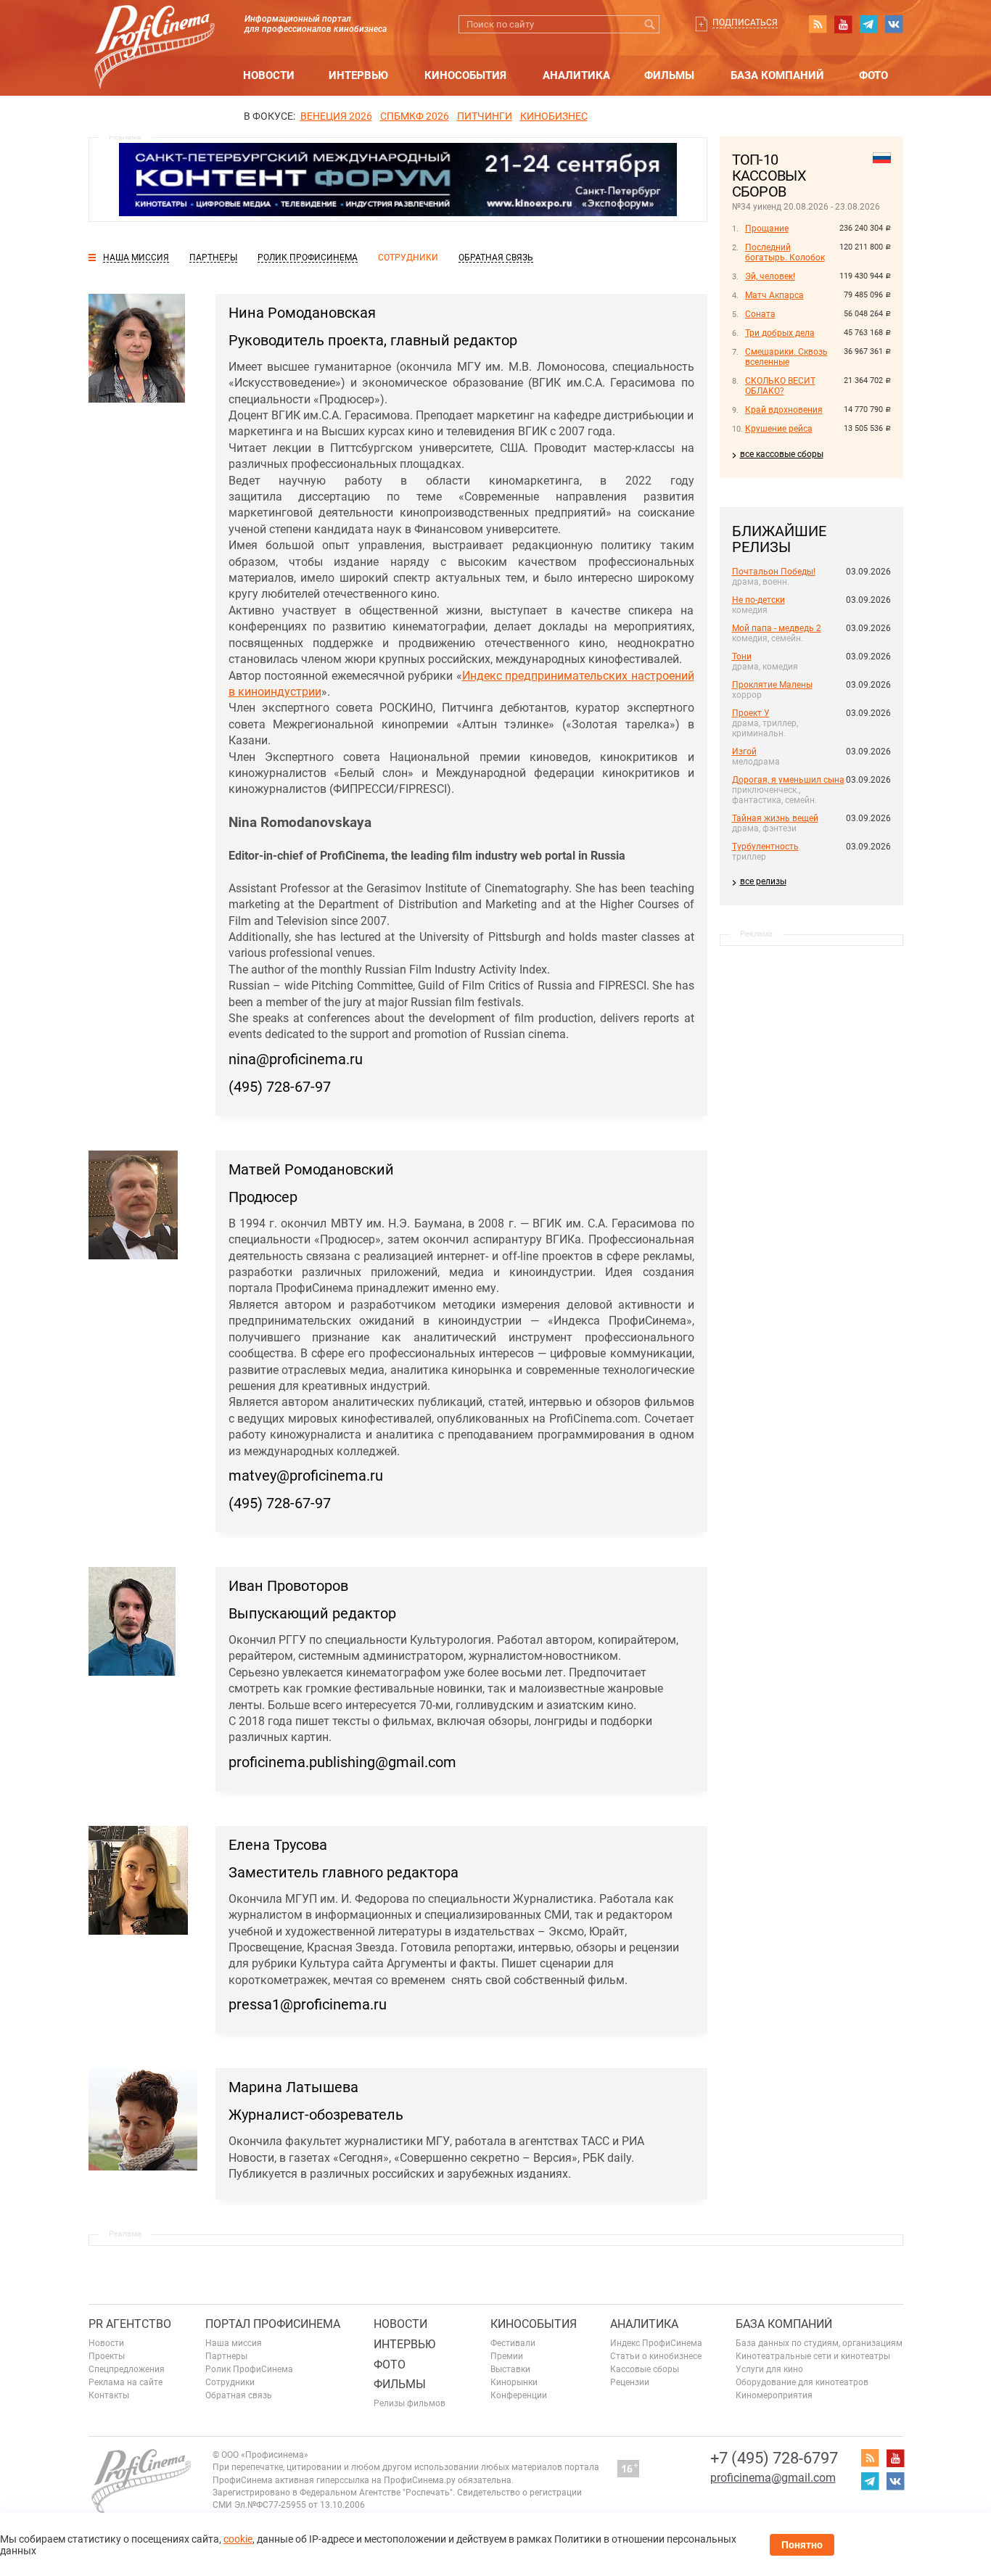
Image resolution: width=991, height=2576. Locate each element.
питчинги (485, 116)
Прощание (767, 229)
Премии (507, 2356)
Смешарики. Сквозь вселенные (786, 357)
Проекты (107, 2356)
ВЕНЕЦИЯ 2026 (336, 116)
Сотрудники (230, 2382)
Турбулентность (765, 847)
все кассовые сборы (782, 454)
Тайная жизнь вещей (775, 818)
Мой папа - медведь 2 (777, 628)
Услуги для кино (769, 2369)
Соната (760, 314)
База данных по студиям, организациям (819, 2343)
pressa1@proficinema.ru (308, 2004)
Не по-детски (758, 600)
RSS (818, 24)
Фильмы (669, 75)
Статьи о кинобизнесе (656, 2356)
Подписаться (745, 22)
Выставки (510, 2369)
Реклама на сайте (126, 2382)
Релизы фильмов (410, 2403)
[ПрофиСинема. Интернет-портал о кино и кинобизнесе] (155, 30)
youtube (843, 24)
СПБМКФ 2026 (415, 116)
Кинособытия (465, 75)
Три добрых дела (780, 333)
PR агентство (130, 2324)
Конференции (519, 2395)
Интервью (358, 75)
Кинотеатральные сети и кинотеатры (813, 2356)
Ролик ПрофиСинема (249, 2369)
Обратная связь (239, 2395)
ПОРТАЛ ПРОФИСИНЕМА (273, 2324)
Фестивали (513, 2343)
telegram (868, 24)
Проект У (751, 713)
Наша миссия (234, 2343)
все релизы (763, 881)
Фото (873, 75)
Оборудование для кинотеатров (802, 2382)
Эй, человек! (770, 276)
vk (894, 24)
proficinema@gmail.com (773, 2478)
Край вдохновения (784, 410)
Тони (742, 657)
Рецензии (630, 2382)
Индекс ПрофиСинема (656, 2343)
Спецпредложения (127, 2369)
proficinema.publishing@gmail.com (342, 1762)
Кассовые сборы (645, 2369)
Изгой (744, 752)
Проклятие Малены (772, 685)
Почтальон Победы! (774, 572)
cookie (238, 2539)
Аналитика (576, 75)
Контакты (109, 2395)
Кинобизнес (554, 116)
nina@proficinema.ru (296, 1059)
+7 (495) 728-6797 (774, 2458)
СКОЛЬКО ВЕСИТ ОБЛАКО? (780, 386)
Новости (269, 75)
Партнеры (226, 2356)
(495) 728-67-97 (280, 1087)
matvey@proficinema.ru (306, 1476)
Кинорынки (514, 2382)
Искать (650, 24)
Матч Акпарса (774, 295)
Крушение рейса (779, 429)
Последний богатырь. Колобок (785, 252)
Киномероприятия (774, 2395)
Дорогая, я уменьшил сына (788, 780)
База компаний (777, 75)
